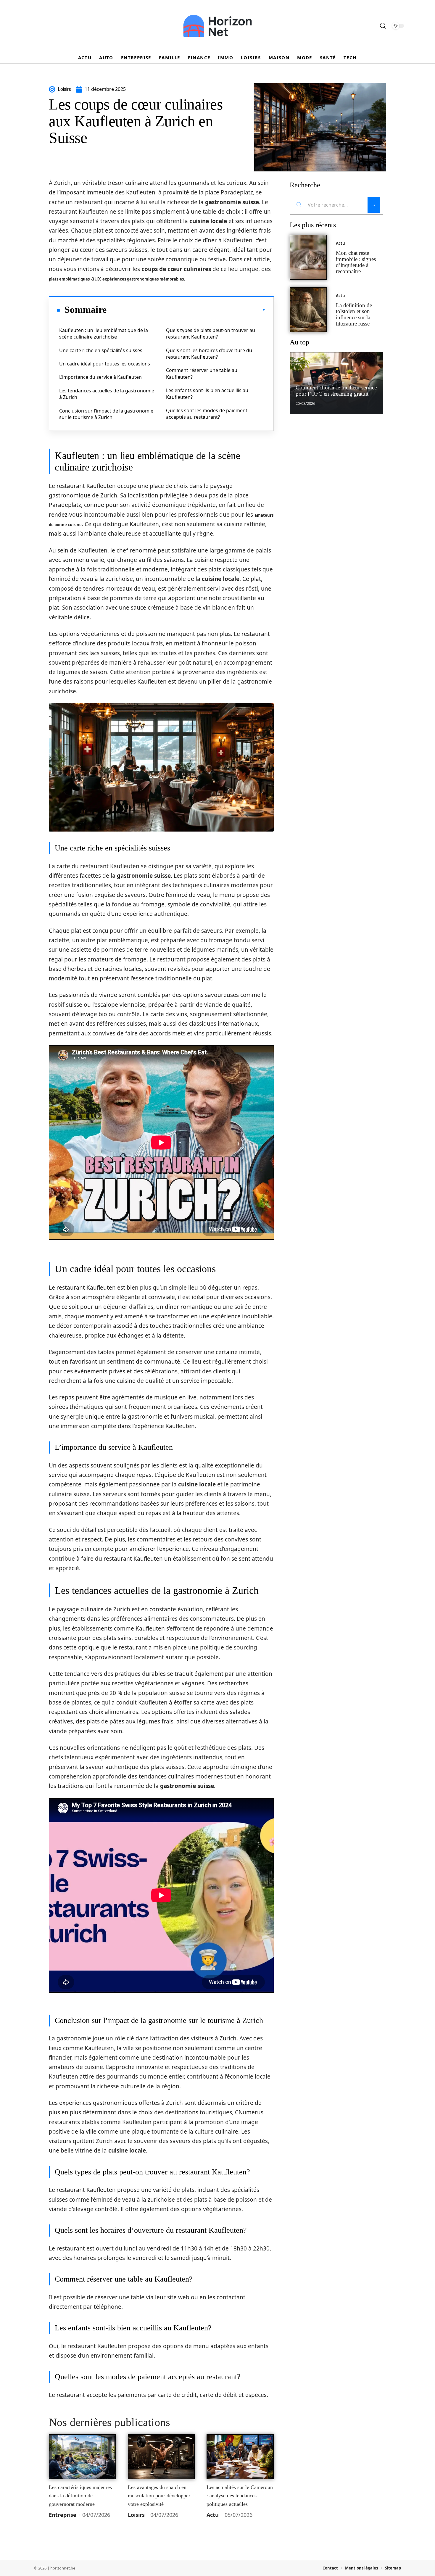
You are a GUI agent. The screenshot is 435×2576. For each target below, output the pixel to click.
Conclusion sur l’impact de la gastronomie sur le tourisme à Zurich (106, 414)
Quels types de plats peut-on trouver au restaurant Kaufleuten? (211, 334)
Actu (213, 2515)
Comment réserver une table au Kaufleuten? (202, 373)
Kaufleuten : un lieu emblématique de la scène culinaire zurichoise (104, 334)
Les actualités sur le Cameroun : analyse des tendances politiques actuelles (240, 2496)
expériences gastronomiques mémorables (143, 279)
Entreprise (63, 2515)
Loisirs (136, 2515)
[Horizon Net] (217, 26)
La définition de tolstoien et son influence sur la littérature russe (354, 314)
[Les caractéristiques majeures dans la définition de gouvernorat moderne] (82, 2457)
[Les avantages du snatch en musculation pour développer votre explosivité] (161, 2457)
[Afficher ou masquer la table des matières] (186, 310)
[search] (383, 26)
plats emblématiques (69, 279)
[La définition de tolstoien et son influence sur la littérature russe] (308, 310)
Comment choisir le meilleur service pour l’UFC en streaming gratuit (336, 391)
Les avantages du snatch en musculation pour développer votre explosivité (159, 2496)
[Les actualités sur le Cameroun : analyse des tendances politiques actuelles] (240, 2457)
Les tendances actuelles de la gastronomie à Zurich (107, 394)
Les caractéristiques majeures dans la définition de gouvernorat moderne (80, 2496)
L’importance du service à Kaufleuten (100, 377)
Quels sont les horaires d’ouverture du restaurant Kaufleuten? (209, 354)
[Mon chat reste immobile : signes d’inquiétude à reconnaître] (308, 257)
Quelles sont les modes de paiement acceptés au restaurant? (207, 414)
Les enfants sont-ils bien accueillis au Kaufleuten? (207, 394)
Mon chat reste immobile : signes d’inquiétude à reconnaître (356, 262)
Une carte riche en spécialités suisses (101, 350)
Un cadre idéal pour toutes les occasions (105, 364)
